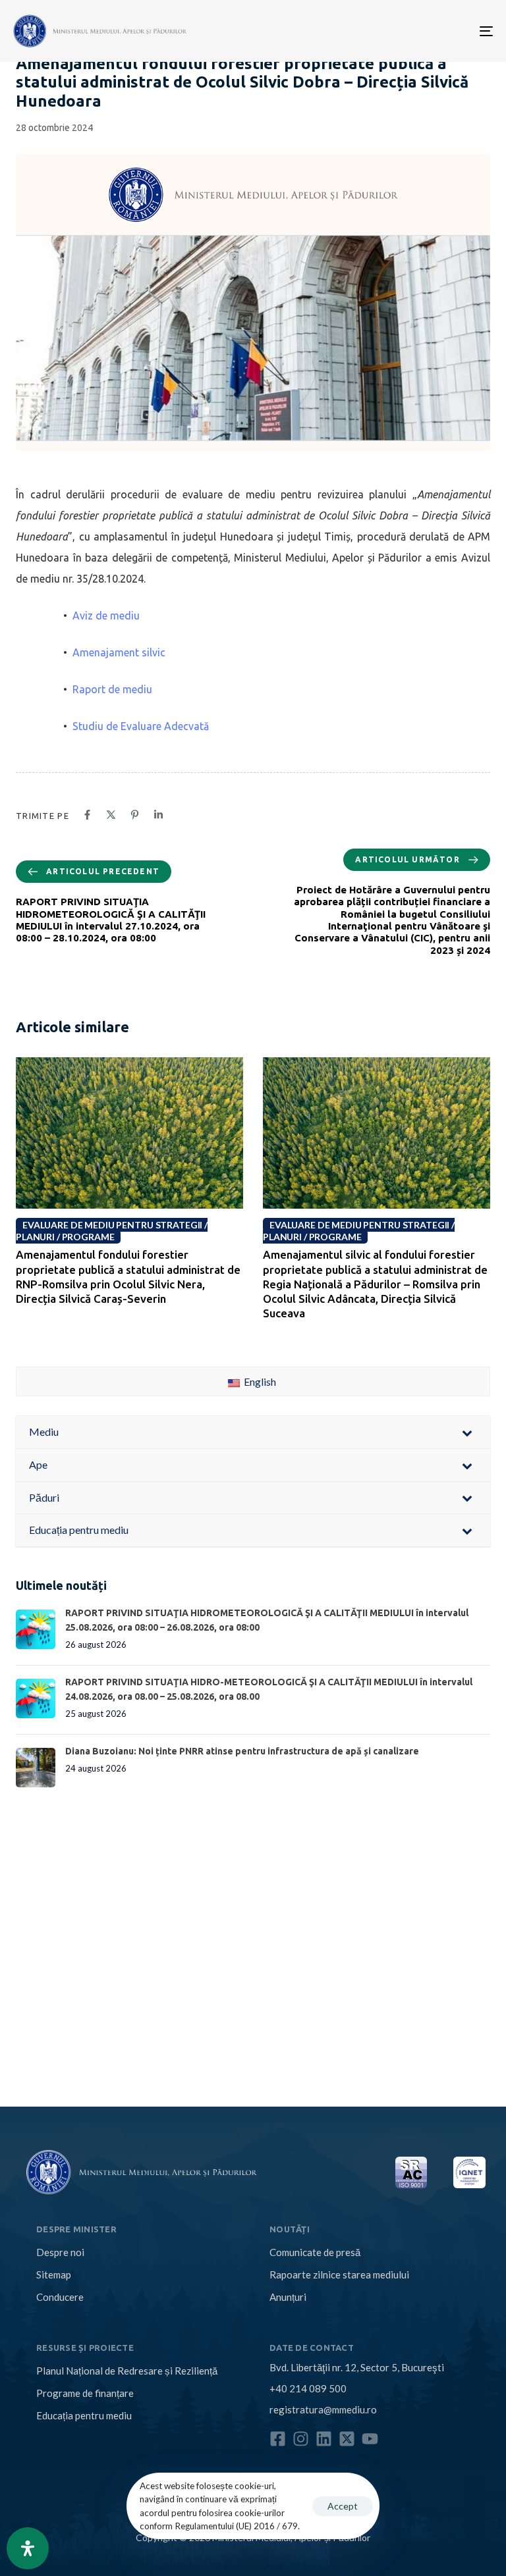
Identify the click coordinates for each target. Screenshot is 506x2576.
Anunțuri (288, 2297)
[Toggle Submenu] (467, 1432)
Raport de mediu (112, 689)
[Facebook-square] (278, 2439)
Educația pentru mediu (84, 2415)
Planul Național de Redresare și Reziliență (127, 2371)
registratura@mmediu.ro (323, 2409)
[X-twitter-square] (347, 2439)
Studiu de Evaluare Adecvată (141, 726)
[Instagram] (301, 2439)
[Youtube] (370, 2439)
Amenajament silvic (119, 652)
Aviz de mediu (106, 616)
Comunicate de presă (315, 2252)
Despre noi (60, 2252)
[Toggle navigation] (413, 31)
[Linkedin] (324, 2439)
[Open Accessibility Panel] (28, 2548)
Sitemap (54, 2274)
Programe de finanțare (85, 2393)
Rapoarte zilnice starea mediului (339, 2274)
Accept (343, 2506)
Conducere (60, 2297)
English (259, 1381)
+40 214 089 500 (308, 2388)
